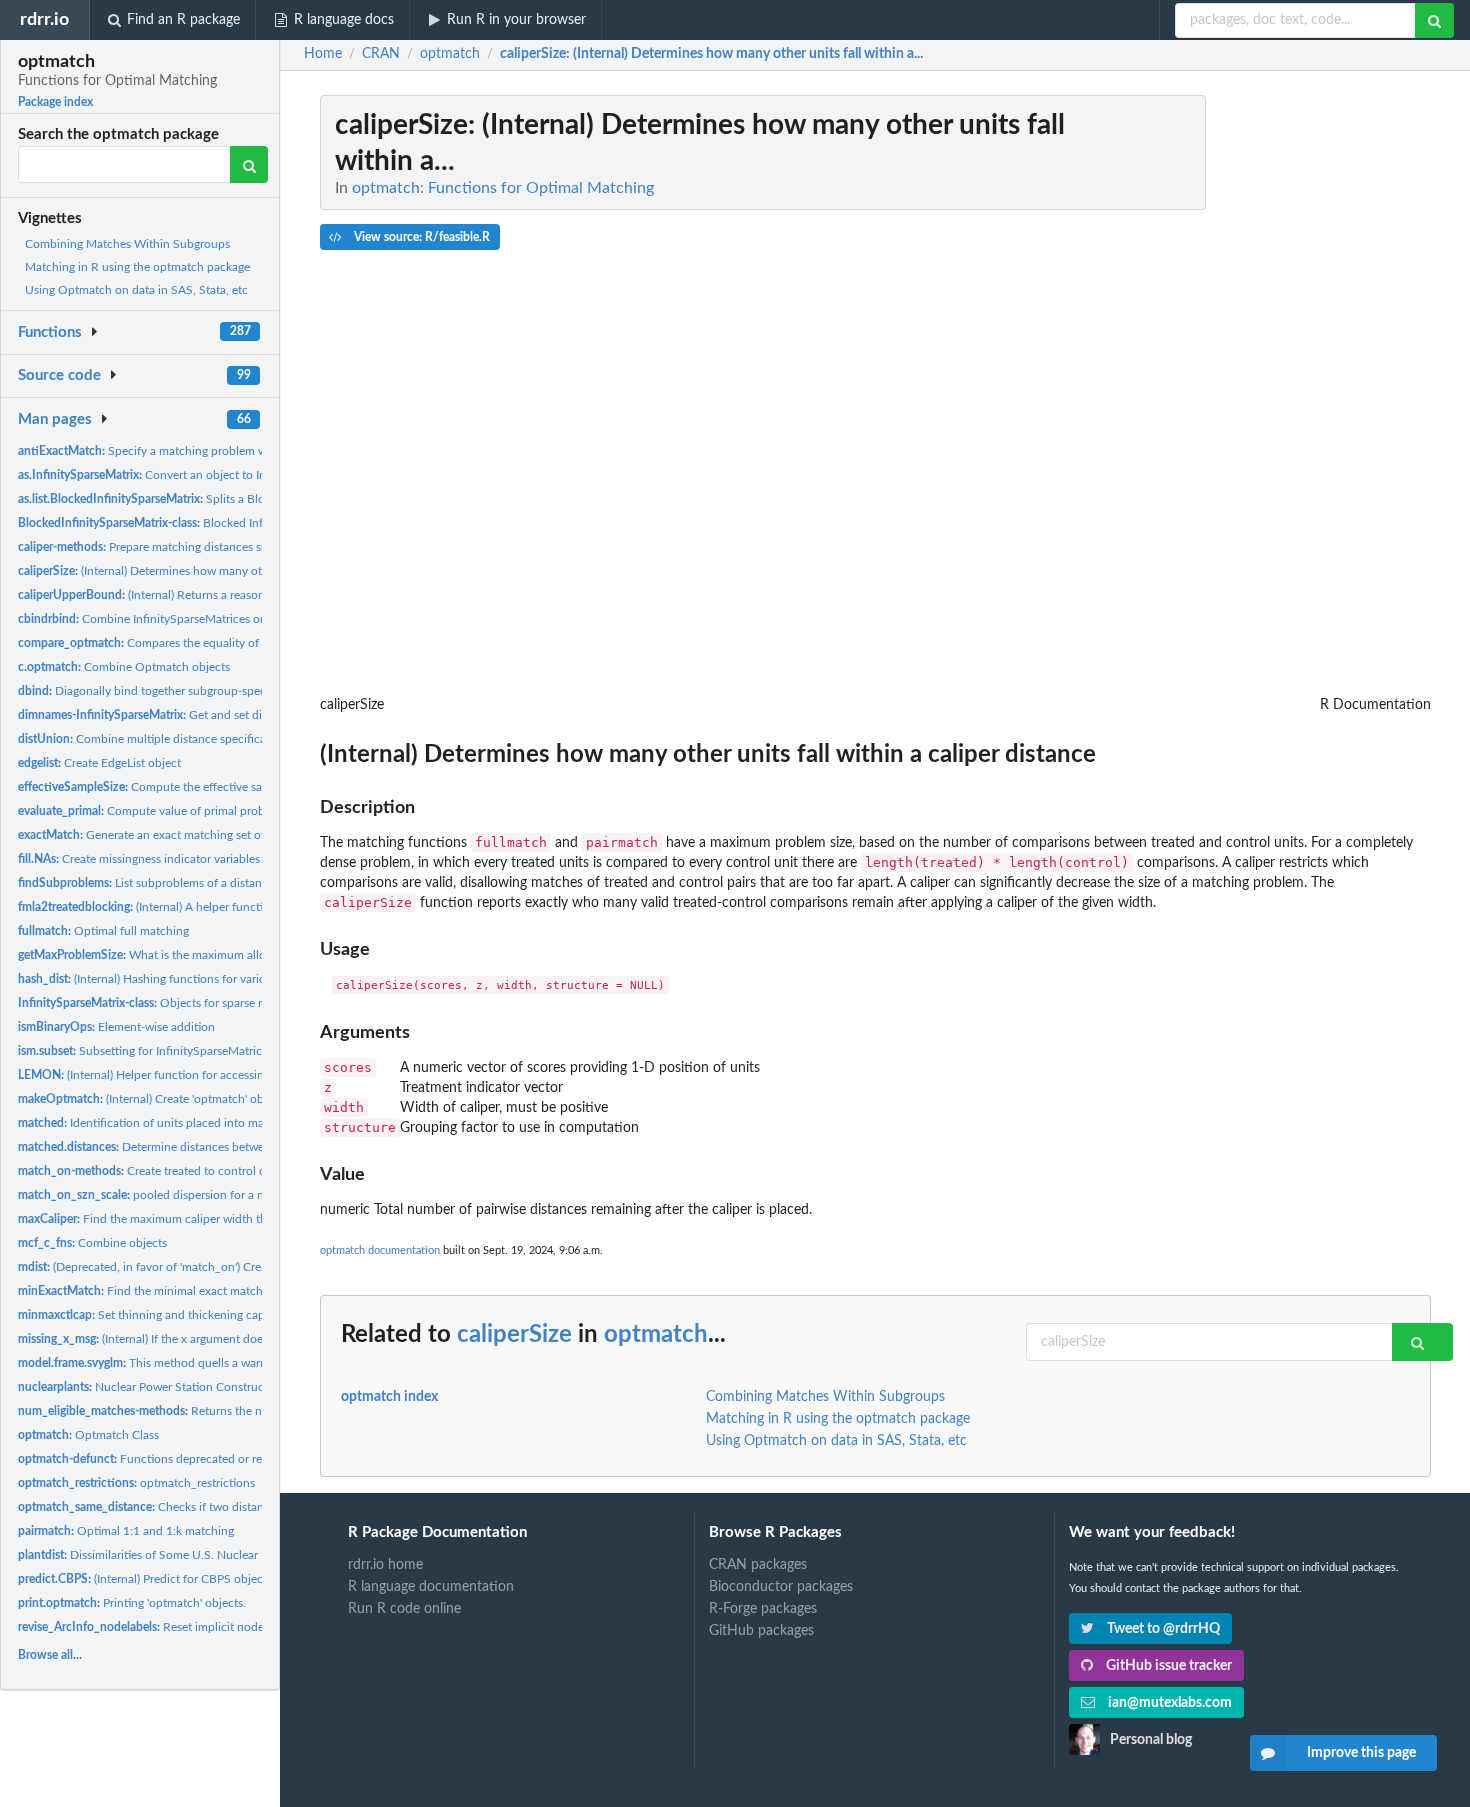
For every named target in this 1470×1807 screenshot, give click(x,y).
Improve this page (1361, 1753)
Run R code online (404, 1609)
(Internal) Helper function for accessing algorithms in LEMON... (207, 1075)
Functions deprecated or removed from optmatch (199, 1459)
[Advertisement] (1281, 395)
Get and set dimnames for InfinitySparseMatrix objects (246, 715)
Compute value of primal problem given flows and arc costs (218, 811)
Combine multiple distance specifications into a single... (192, 739)
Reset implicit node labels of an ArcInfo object (211, 1627)
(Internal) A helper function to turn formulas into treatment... (235, 907)
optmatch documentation (380, 1250)
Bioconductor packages (781, 1587)
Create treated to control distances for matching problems (224, 1171)
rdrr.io (44, 19)
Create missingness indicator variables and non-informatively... (203, 859)
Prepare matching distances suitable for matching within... (215, 547)
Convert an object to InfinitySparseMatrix (190, 475)
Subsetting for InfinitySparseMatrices (145, 1051)
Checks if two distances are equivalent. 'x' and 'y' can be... (237, 1507)
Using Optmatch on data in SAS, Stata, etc (136, 290)
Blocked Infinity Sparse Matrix (189, 523)
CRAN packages (758, 1565)
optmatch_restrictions (136, 1483)
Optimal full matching (103, 931)
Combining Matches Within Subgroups (127, 244)
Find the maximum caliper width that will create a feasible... (206, 1219)
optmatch (656, 1335)
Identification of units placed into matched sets (167, 1123)
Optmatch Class (88, 1435)
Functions (50, 332)
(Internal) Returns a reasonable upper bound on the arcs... (223, 595)
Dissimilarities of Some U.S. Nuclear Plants (155, 1555)
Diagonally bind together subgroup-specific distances (176, 691)
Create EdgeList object (99, 763)
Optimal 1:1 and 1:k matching (126, 1531)
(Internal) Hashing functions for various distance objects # (197, 979)
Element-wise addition (116, 1027)
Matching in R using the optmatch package (137, 267)
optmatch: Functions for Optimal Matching (503, 188)
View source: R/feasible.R (420, 237)
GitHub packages (761, 1631)
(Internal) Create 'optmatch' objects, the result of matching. (215, 1099)
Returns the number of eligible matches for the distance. (251, 1411)
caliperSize (514, 1335)
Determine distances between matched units (186, 1147)
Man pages (55, 419)
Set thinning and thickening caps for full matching (189, 1315)
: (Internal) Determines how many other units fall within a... (711, 54)
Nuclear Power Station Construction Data (165, 1387)
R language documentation (431, 1587)
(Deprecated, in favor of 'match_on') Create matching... (178, 1267)
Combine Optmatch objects (124, 667)
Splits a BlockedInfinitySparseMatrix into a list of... (244, 499)
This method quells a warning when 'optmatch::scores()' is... (228, 1363)
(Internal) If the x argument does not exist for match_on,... (210, 1339)
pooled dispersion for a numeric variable (181, 1195)
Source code (59, 375)
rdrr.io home (385, 1565)
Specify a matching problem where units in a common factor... (226, 451)
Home (323, 54)
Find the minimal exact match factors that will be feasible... (216, 1291)
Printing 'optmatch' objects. (132, 1603)
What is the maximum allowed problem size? (190, 955)
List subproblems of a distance (146, 883)
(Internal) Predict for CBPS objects (145, 1579)
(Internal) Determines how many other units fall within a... (199, 571)
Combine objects (92, 1243)
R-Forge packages (763, 1609)
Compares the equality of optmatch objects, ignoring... (215, 643)
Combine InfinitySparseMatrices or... (145, 619)
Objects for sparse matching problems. (190, 1003)
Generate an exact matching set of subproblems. (178, 835)
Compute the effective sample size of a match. (195, 787)
